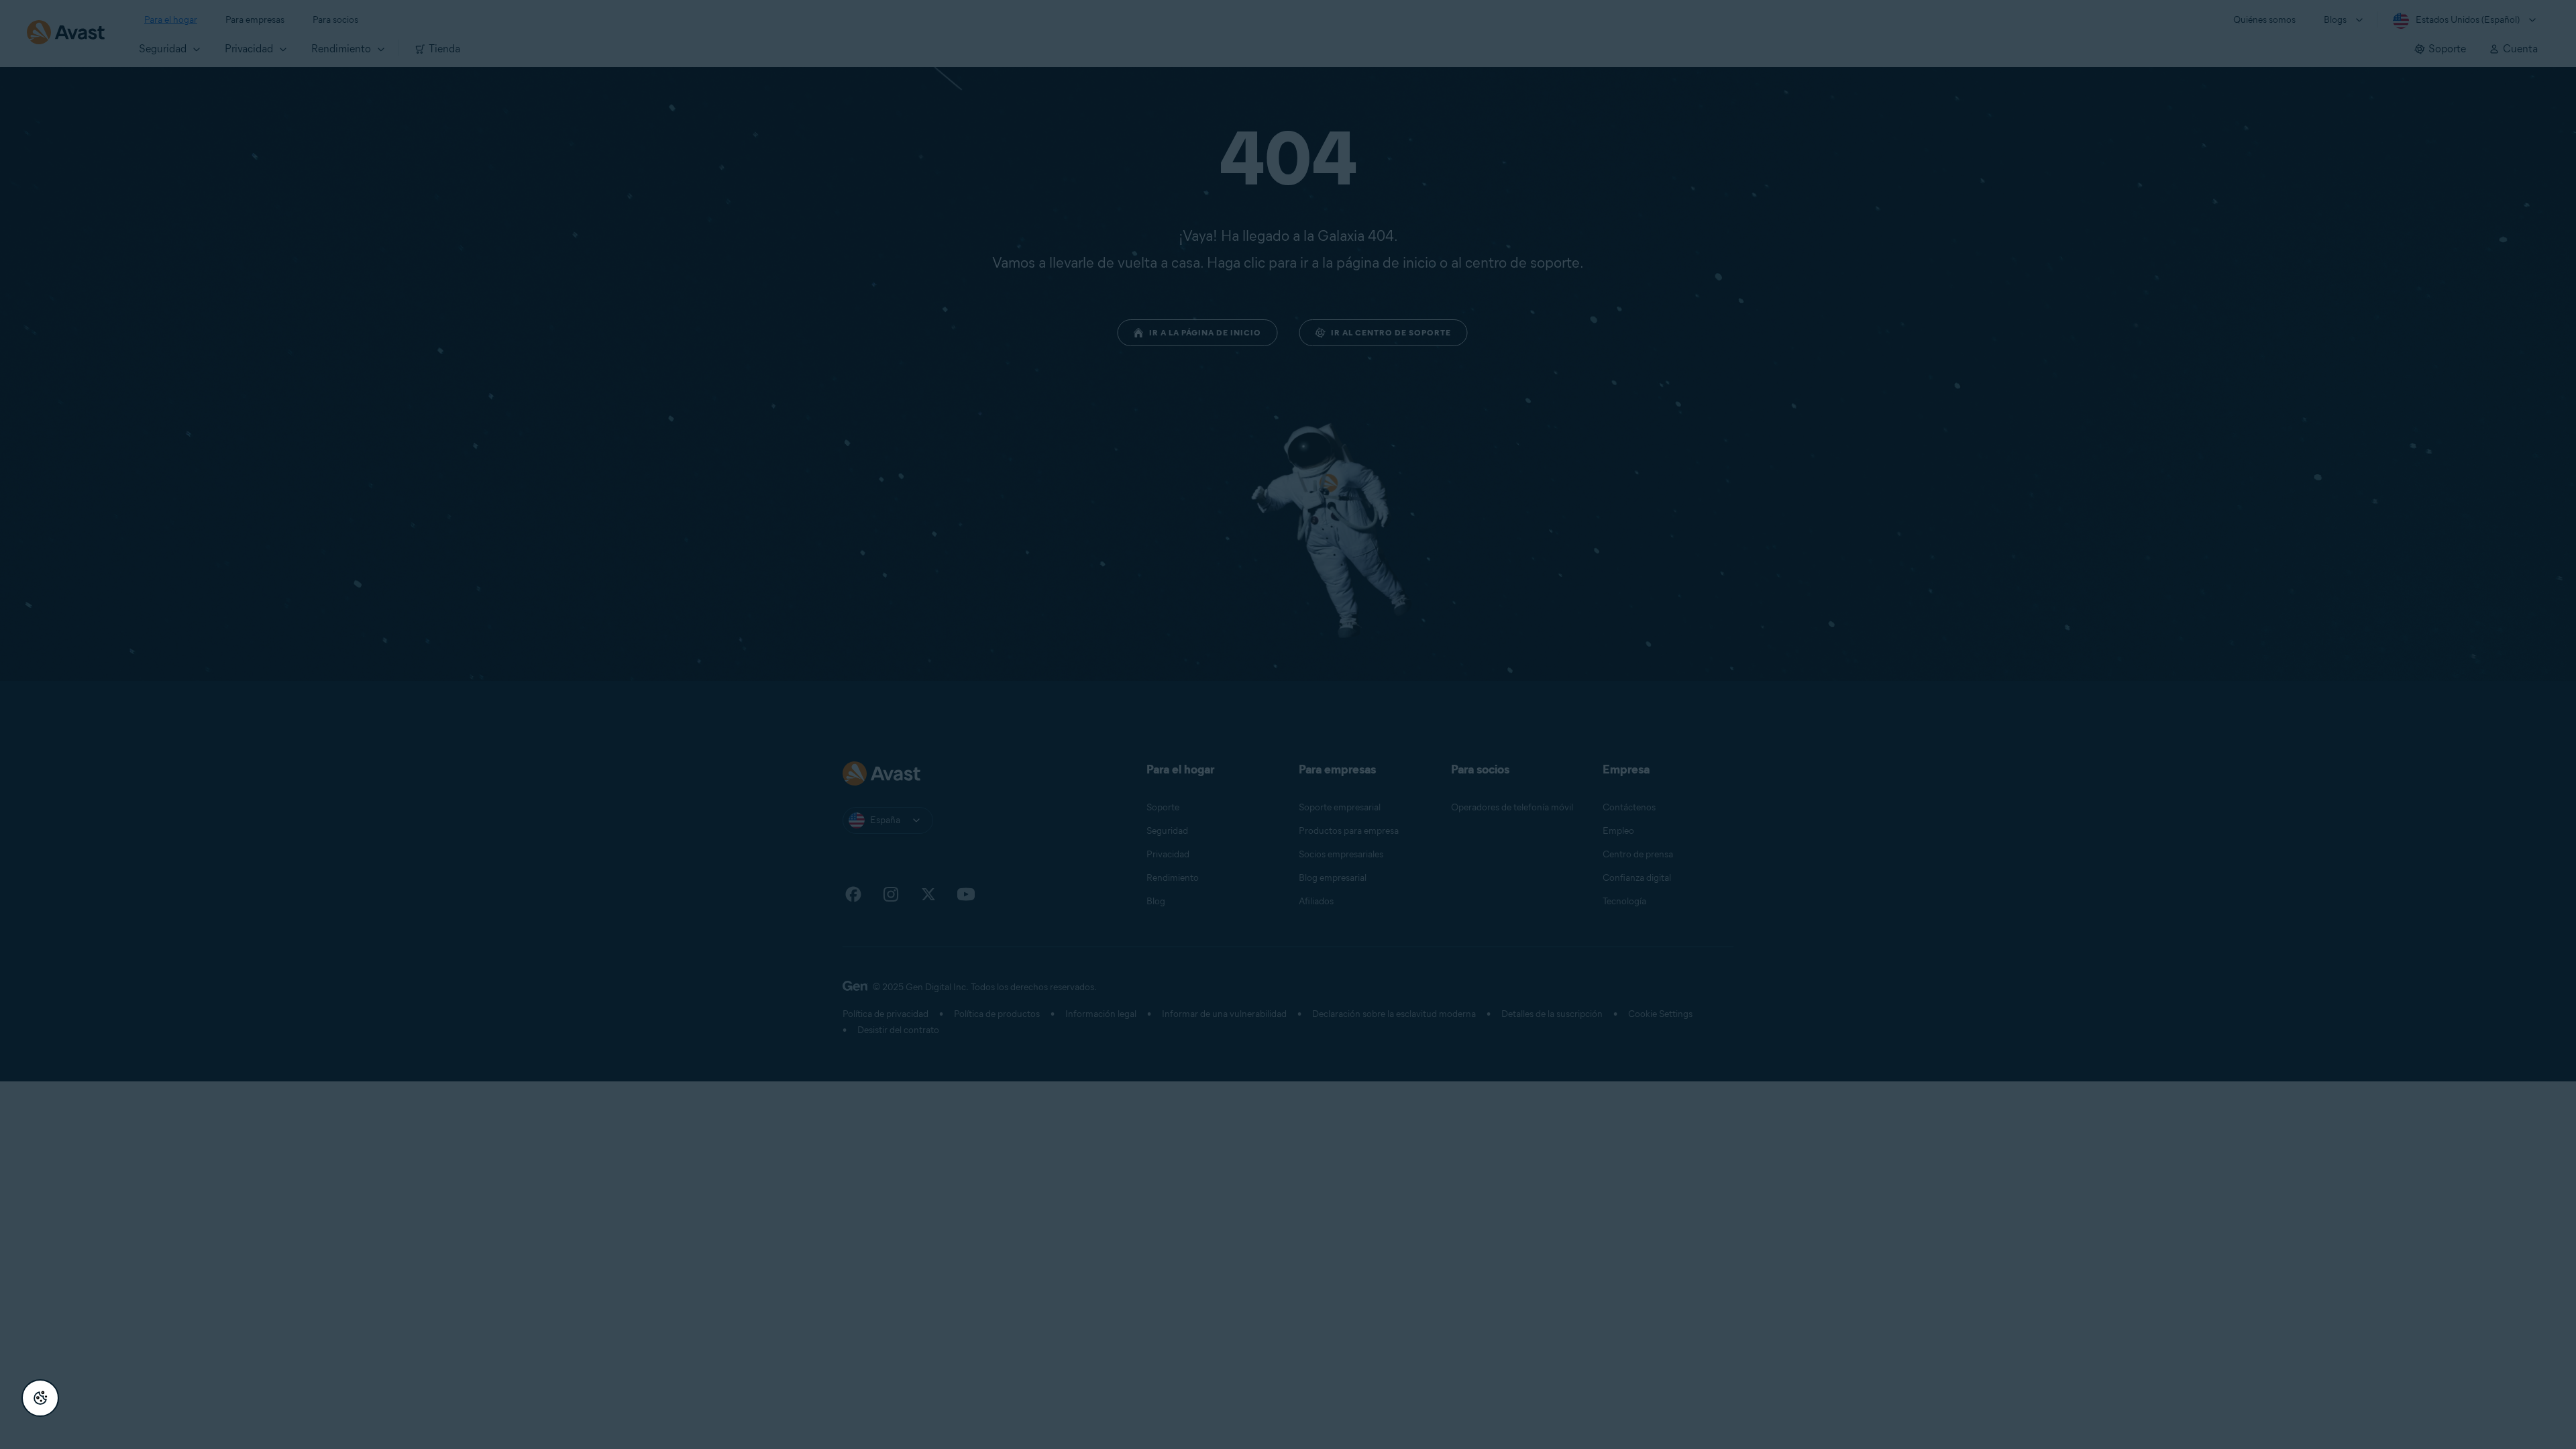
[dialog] (1288, 724)
